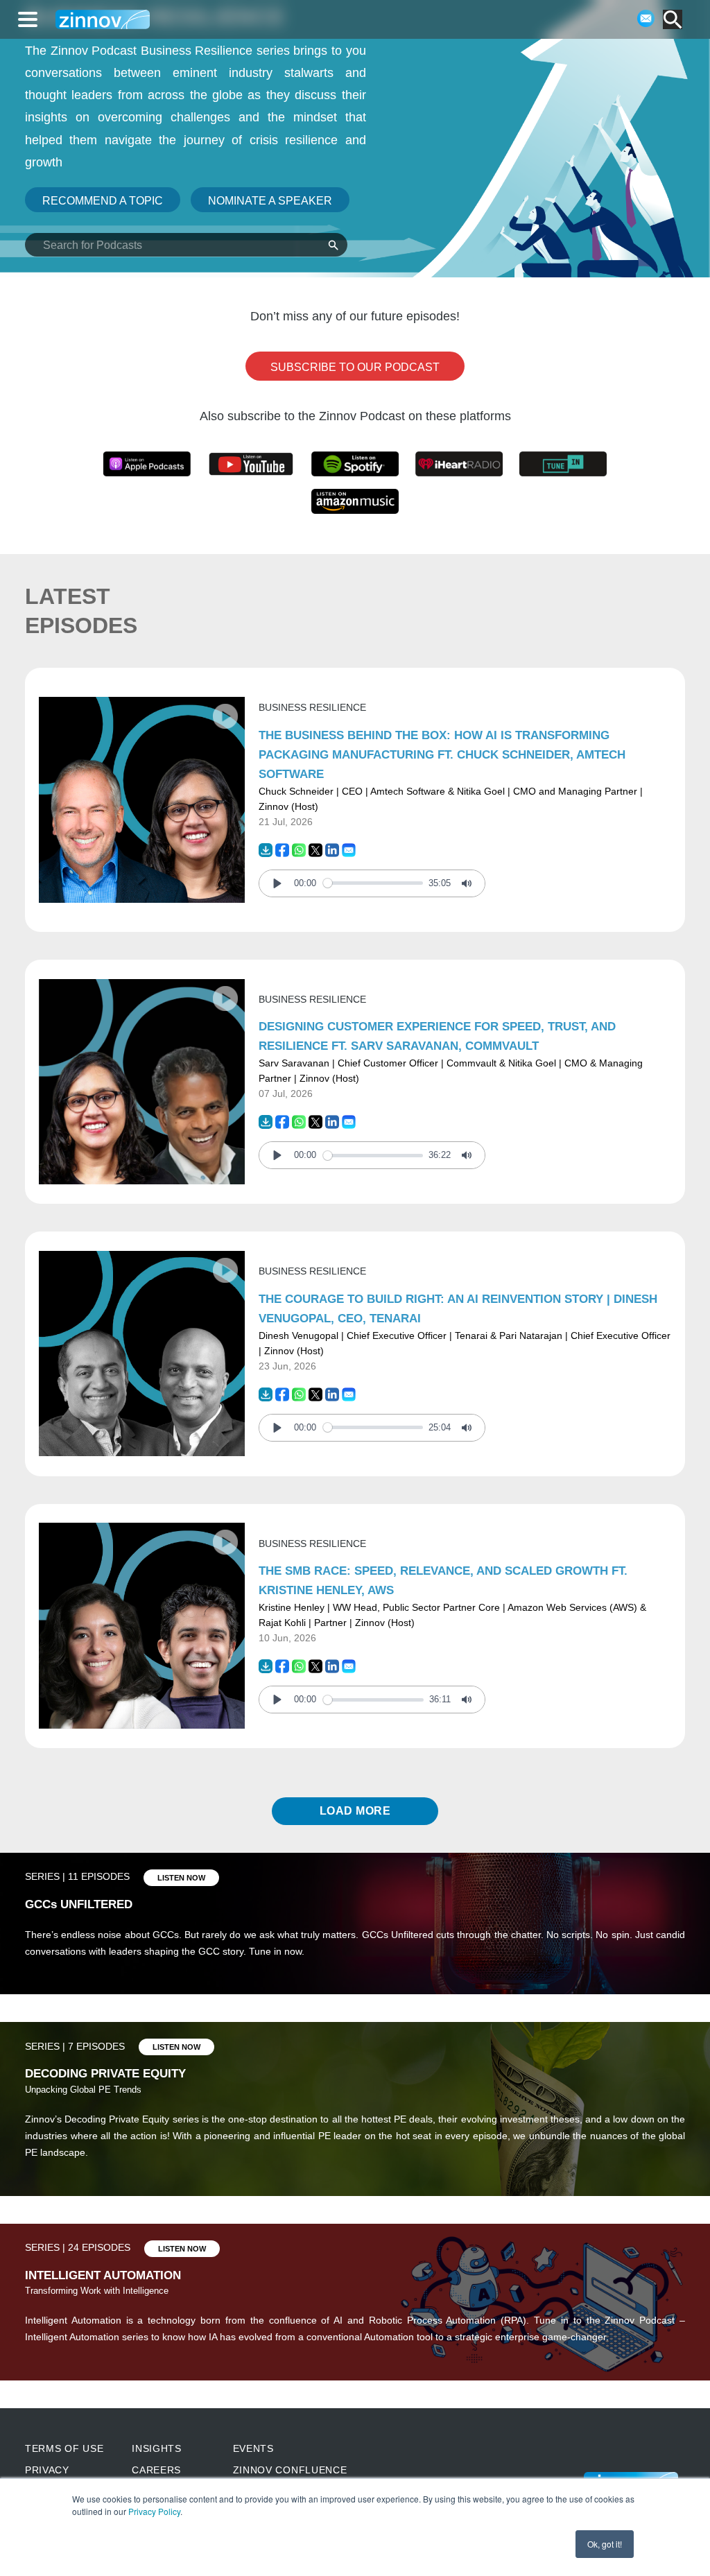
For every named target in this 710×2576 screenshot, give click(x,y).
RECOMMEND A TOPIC (103, 201)
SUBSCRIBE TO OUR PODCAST (355, 367)
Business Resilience (312, 708)
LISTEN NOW (181, 1878)
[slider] (373, 883)
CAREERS (156, 2470)
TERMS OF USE (64, 2448)
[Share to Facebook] (284, 854)
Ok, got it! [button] (605, 2544)
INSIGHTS (157, 2448)
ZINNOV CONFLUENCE (290, 2470)
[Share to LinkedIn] (334, 854)
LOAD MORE (355, 1811)
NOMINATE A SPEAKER (270, 201)
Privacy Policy (154, 2511)
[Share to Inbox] (349, 854)
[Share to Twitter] (317, 854)
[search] (673, 19)
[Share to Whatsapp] (300, 854)
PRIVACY (47, 2470)
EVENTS (253, 2448)
